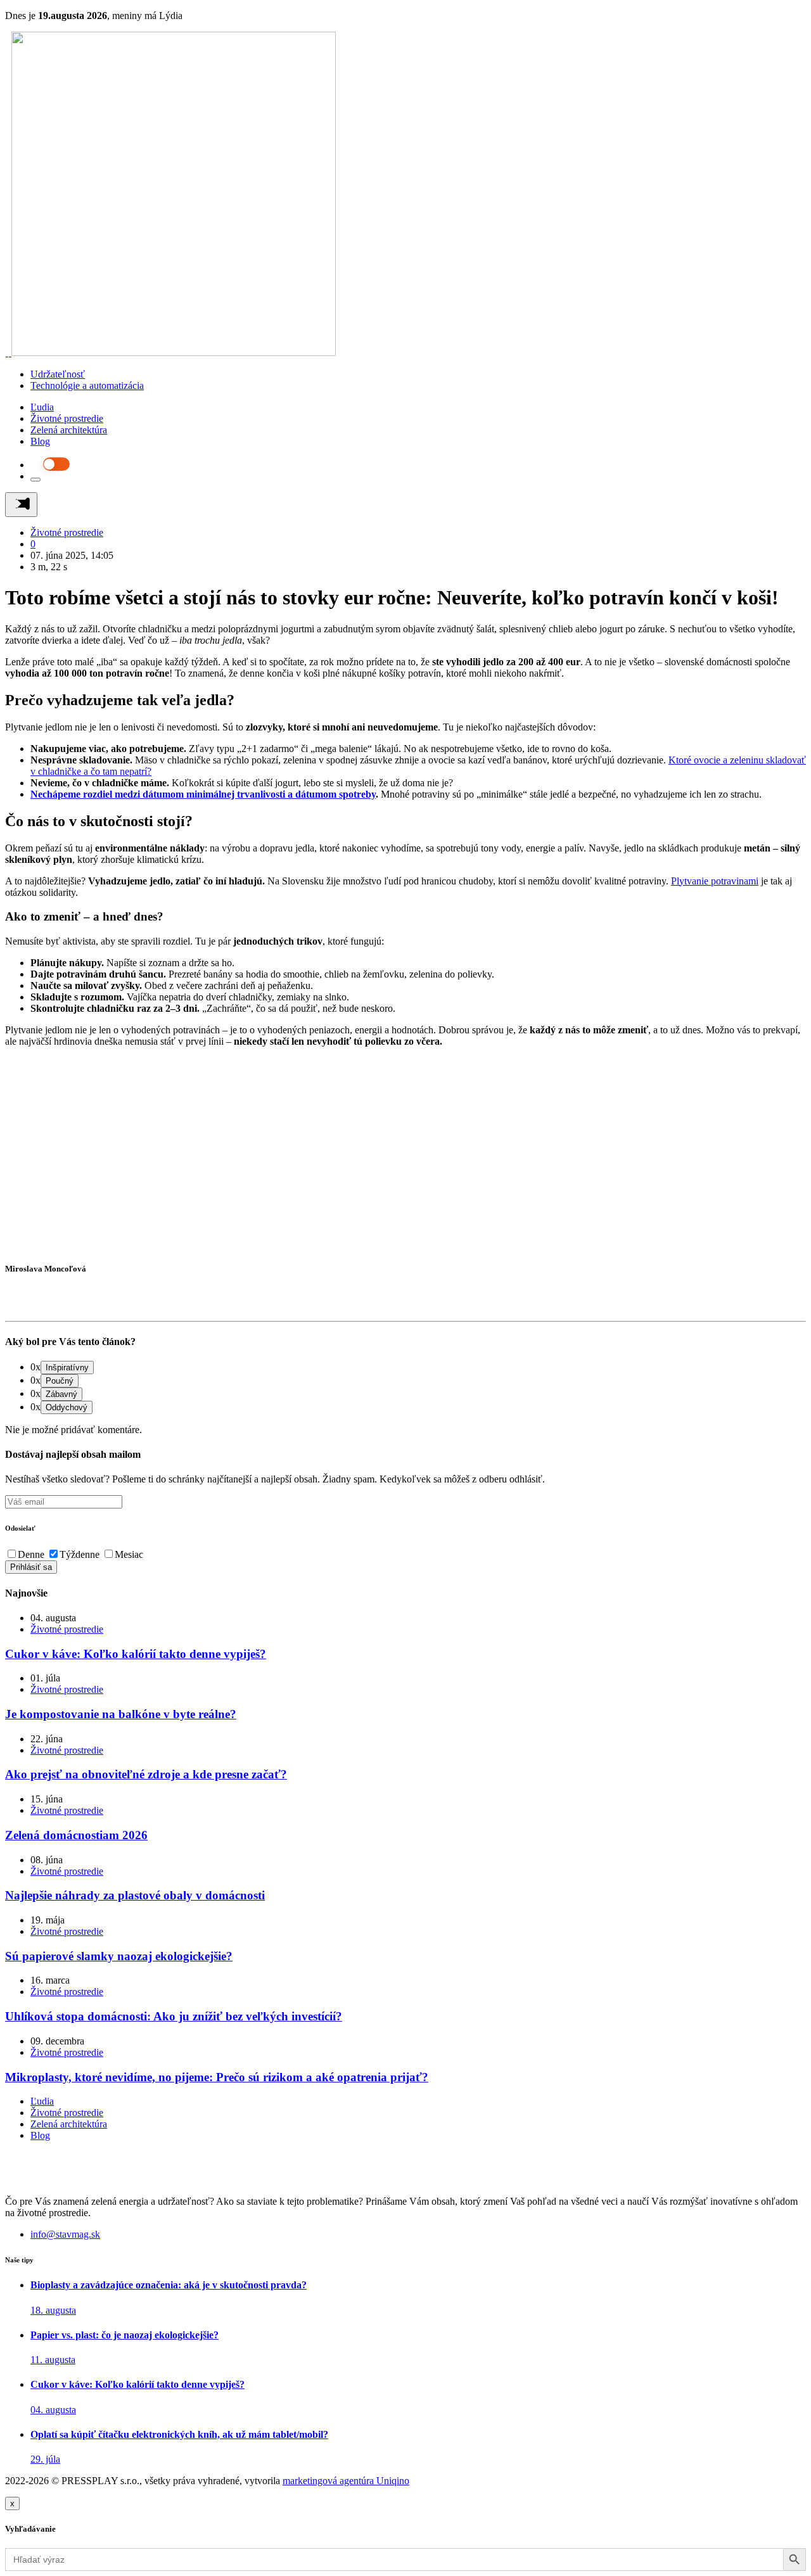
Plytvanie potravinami (715, 881)
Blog (40, 441)
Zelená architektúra (69, 430)
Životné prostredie (67, 418)
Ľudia (42, 407)
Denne (31, 1554)
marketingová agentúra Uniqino (346, 2481)
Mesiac (129, 1554)
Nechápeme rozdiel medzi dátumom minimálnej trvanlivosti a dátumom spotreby (203, 794)
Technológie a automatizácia (87, 386)
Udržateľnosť (58, 374)
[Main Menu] (21, 505)
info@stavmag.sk (65, 2234)
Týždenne (80, 1554)
